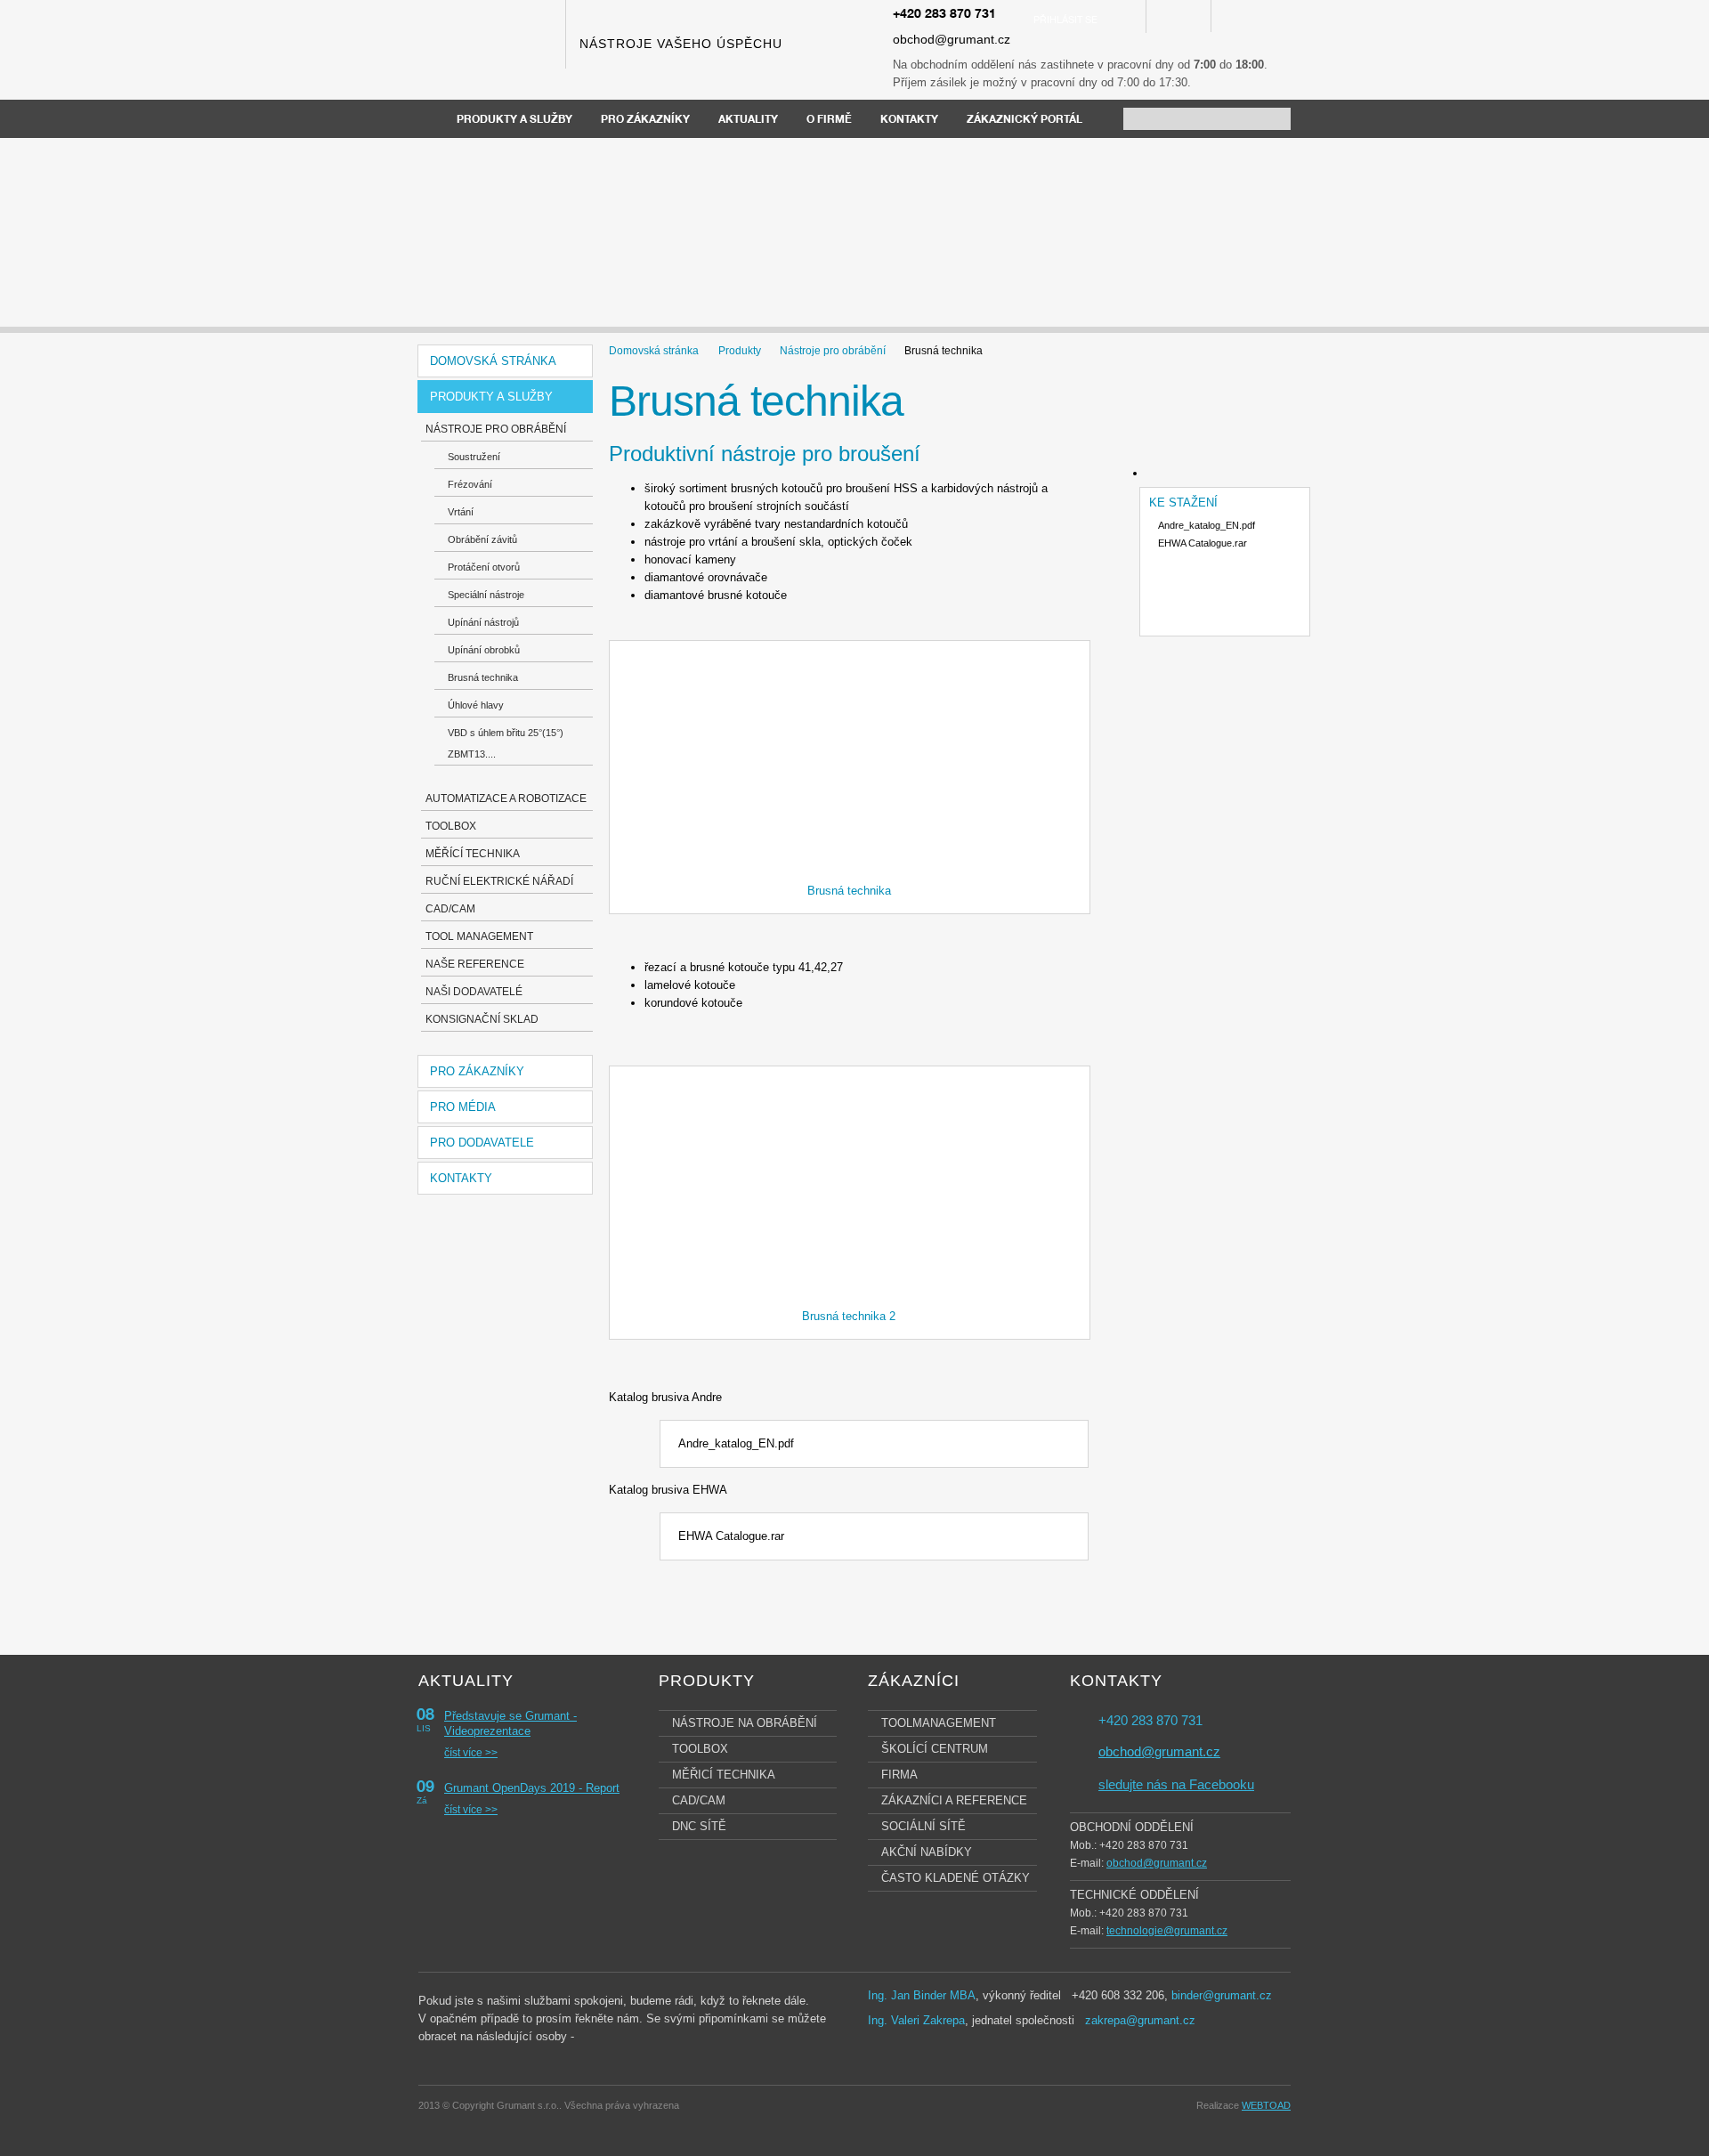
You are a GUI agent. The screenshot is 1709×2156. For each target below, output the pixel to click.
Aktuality (748, 120)
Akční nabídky (927, 1852)
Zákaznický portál (1025, 120)
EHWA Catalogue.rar (731, 1536)
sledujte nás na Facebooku (1176, 1784)
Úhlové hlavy (476, 705)
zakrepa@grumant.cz (1140, 2020)
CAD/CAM (450, 909)
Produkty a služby (514, 120)
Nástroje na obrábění (745, 1723)
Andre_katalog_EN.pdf (736, 1443)
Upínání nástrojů (483, 622)
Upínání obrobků (484, 650)
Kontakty (909, 120)
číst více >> (471, 1753)
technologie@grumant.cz (1167, 1931)
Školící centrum (935, 1749)
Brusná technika (483, 677)
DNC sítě (699, 1826)
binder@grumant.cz (1222, 1995)
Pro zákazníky (645, 120)
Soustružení (474, 457)
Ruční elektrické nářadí (499, 881)
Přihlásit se (1065, 21)
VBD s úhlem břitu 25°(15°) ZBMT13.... (506, 743)
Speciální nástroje (486, 595)
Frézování (470, 484)
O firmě (829, 120)
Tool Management (479, 936)
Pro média (463, 1107)
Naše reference (475, 964)
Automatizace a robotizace (506, 798)
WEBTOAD (1266, 2105)
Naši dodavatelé (474, 992)
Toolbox (451, 826)
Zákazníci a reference (954, 1800)
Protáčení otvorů (484, 567)
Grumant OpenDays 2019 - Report (532, 1788)
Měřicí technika (724, 1775)
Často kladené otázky (956, 1878)
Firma (899, 1775)
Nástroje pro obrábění (496, 429)
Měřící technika (473, 854)
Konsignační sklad (482, 1019)
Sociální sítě (923, 1826)
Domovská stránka (493, 361)
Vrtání (461, 512)
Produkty (740, 351)
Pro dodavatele (482, 1143)
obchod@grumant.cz (952, 39)
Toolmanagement (939, 1723)
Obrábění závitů (482, 539)
